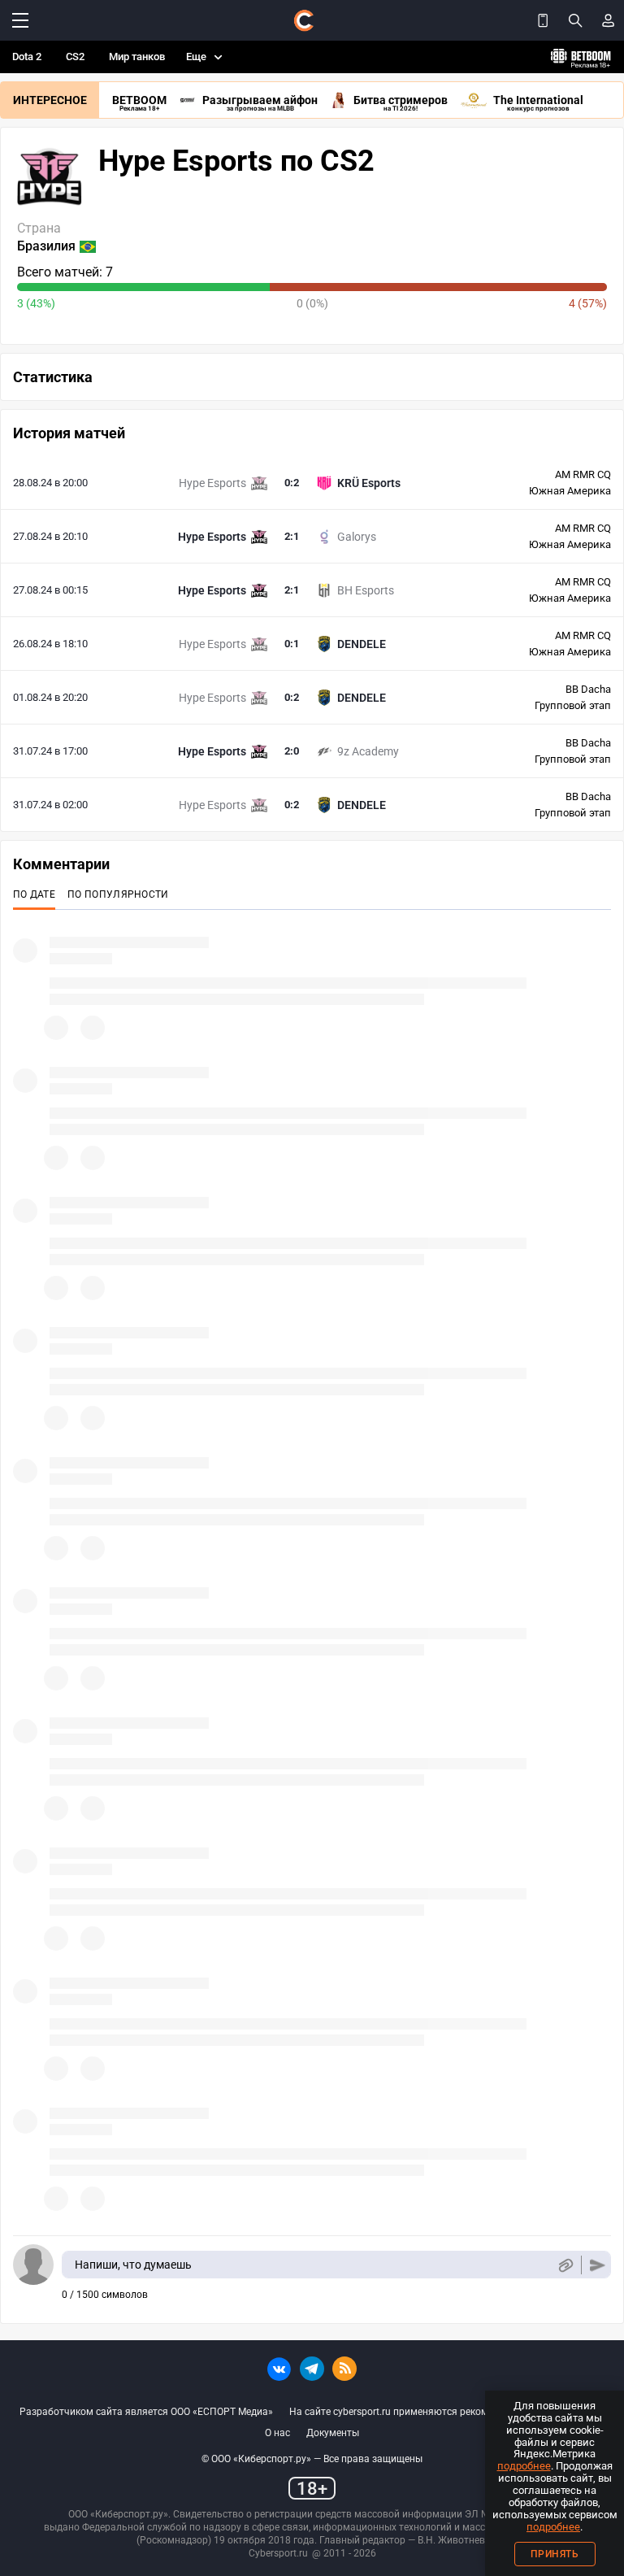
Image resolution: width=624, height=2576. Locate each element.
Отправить (598, 2265)
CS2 (75, 57)
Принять (555, 2554)
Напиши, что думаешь (133, 2265)
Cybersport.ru (278, 2553)
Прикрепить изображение (565, 2265)
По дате (34, 894)
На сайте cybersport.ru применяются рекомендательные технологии (447, 2412)
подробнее (524, 2466)
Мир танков (137, 57)
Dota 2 (27, 57)
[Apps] (543, 20)
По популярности (118, 894)
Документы (333, 2433)
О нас (277, 2433)
